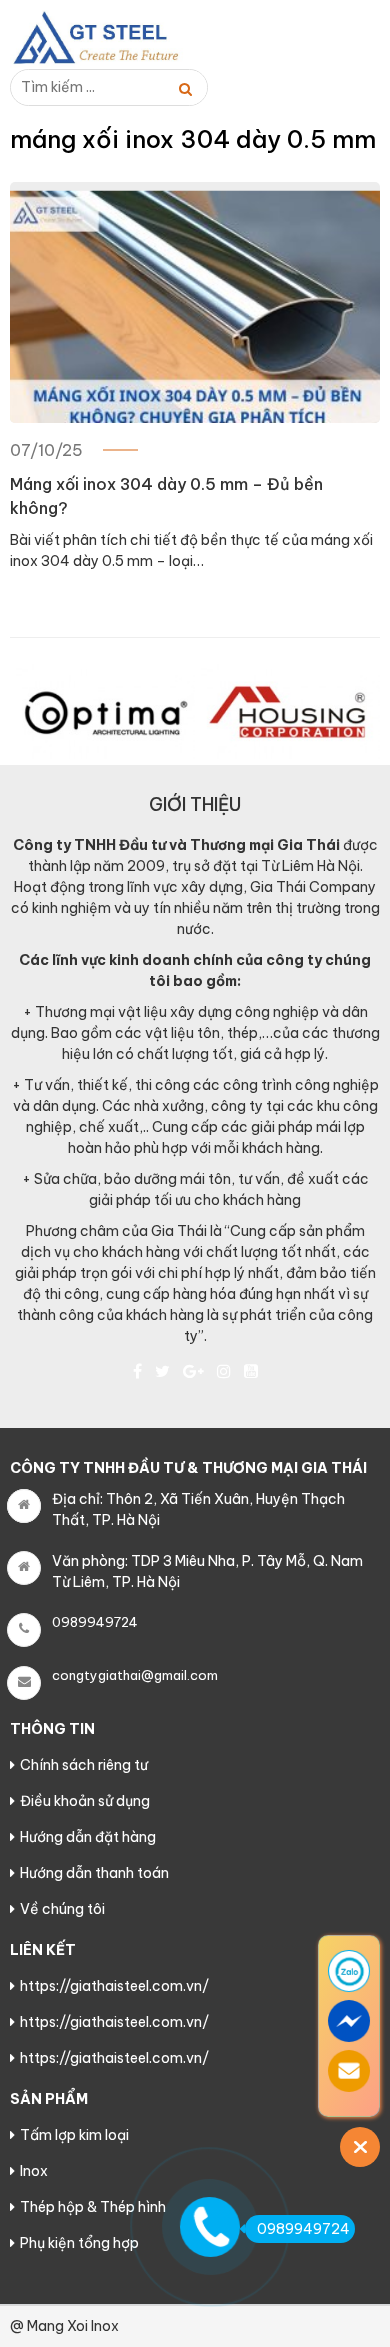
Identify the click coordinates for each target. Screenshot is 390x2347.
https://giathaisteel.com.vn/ (114, 1986)
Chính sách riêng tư (84, 1765)
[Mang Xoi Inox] (110, 38)
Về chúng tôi (62, 1909)
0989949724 (303, 2229)
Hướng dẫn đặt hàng (88, 1837)
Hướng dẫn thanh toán (94, 1873)
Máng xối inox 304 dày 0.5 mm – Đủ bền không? (166, 496)
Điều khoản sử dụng (85, 1801)
